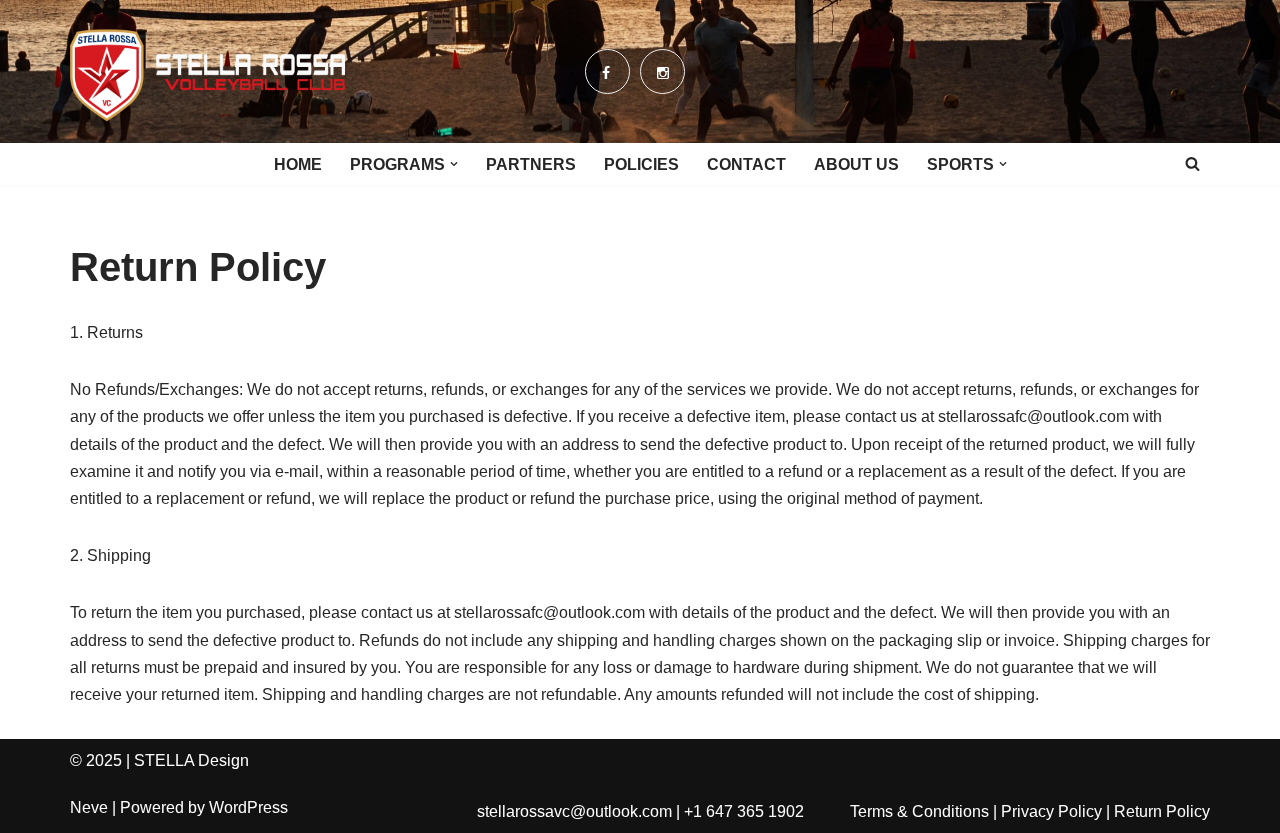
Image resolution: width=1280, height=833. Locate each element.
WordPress (248, 807)
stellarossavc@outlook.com (574, 811)
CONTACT (746, 164)
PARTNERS (531, 164)
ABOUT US (856, 164)
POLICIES (641, 164)
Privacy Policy (1051, 811)
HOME (298, 164)
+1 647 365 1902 (744, 811)
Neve (89, 807)
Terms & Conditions (919, 811)
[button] (454, 164)
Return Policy (1162, 811)
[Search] (1192, 163)
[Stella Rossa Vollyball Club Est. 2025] (207, 71)
